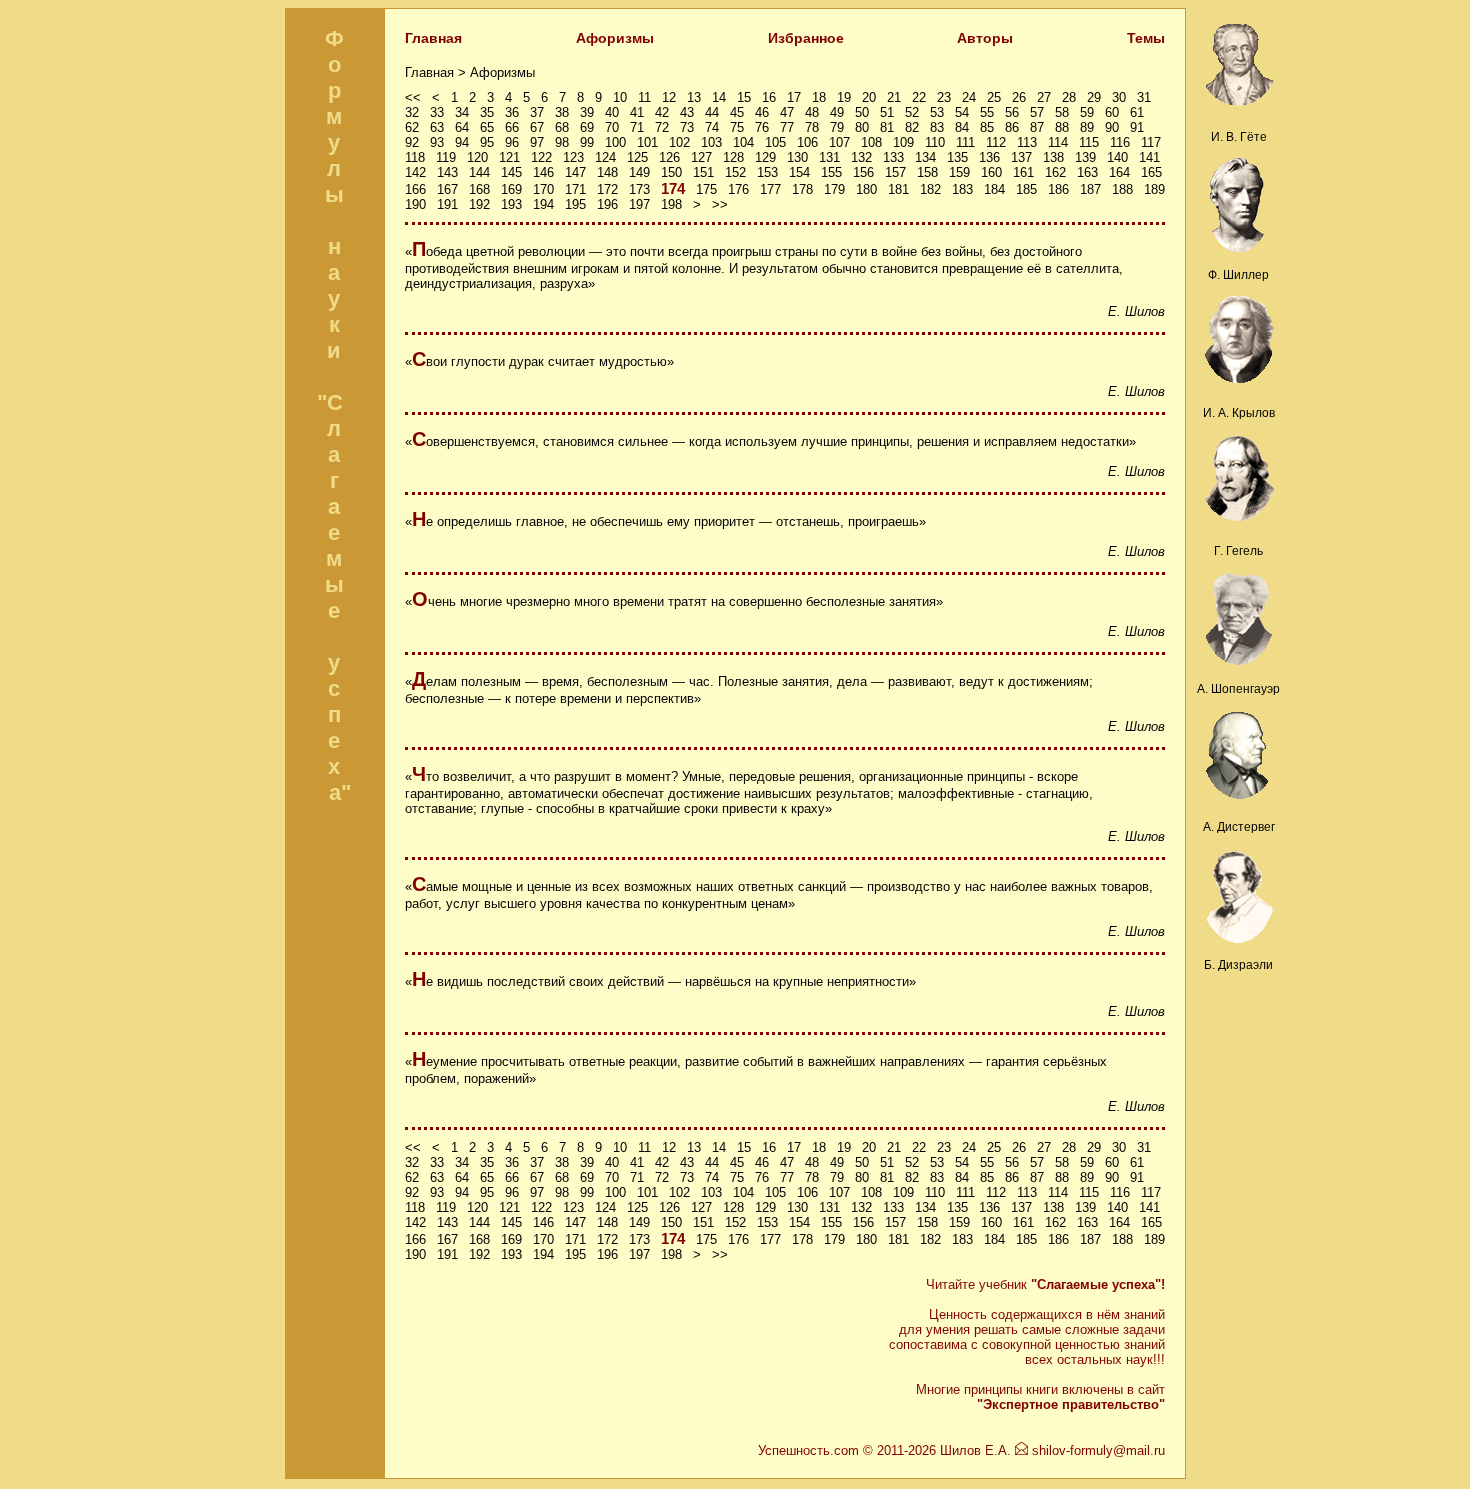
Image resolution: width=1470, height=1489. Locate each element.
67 (537, 127)
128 (733, 157)
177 (770, 189)
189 (1154, 189)
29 (1094, 97)
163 (1087, 172)
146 (543, 172)
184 (994, 189)
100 (615, 142)
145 (511, 172)
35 (487, 112)
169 (511, 189)
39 (587, 112)
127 (701, 157)
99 (587, 142)
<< (413, 97)
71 (637, 127)
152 (735, 172)
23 (944, 97)
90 (1112, 127)
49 (837, 112)
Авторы (985, 38)
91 (1137, 127)
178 (802, 189)
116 (1120, 142)
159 (959, 172)
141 (1149, 157)
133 (893, 157)
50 (862, 112)
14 (719, 97)
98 (562, 142)
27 (1044, 97)
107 (839, 142)
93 (437, 142)
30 (1119, 97)
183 (962, 189)
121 (509, 157)
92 (412, 142)
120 (477, 157)
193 (511, 204)
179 (834, 189)
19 (844, 97)
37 (537, 112)
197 (639, 204)
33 (437, 112)
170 (543, 189)
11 (644, 97)
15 (744, 97)
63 (437, 127)
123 (573, 157)
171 (575, 189)
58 (1062, 112)
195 (575, 204)
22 (919, 97)
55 (987, 112)
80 (862, 127)
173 (639, 189)
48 (812, 112)
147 (575, 172)
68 (562, 127)
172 (607, 189)
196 (607, 204)
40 (612, 112)
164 (1119, 172)
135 (957, 157)
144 (479, 172)
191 (447, 204)
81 (887, 127)
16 (769, 97)
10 (620, 97)
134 (925, 157)
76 (762, 127)
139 (1085, 157)
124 (605, 157)
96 (512, 142)
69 (587, 127)
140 (1117, 157)
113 (1027, 142)
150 (671, 172)
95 (487, 142)
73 (687, 127)
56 (1012, 112)
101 (647, 142)
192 (479, 204)
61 (1137, 112)
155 (831, 172)
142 (415, 172)
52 (912, 112)
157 (895, 172)
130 (797, 157)
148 (607, 172)
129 (765, 157)
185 (1026, 189)
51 (887, 112)
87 (1037, 127)
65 (487, 127)
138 (1053, 157)
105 (775, 142)
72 (662, 127)
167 (447, 189)
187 (1090, 189)
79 (837, 127)
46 (762, 112)
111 (965, 142)
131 (829, 157)
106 (807, 142)
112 (996, 142)
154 (799, 172)
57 (1037, 112)
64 (462, 127)
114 (1058, 142)
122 (541, 157)
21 (894, 97)
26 (1019, 97)
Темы (1146, 38)
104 (743, 142)
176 (738, 189)
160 (991, 172)
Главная (433, 38)
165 (1151, 172)
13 (694, 97)
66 (512, 127)
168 (479, 189)
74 (712, 127)
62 (412, 127)
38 (562, 112)
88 (1062, 127)
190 (415, 204)
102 (679, 142)
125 (637, 157)
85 (987, 127)
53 (937, 112)
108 (871, 142)
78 (812, 127)
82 (912, 127)
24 (969, 97)
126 (669, 157)
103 (711, 142)
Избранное (806, 38)
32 (412, 112)
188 (1122, 189)
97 (537, 142)
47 (787, 112)
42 (662, 112)
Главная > (437, 72)
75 (737, 127)
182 (930, 189)
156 (863, 172)
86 (1012, 127)
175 (706, 189)
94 (462, 142)
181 (898, 189)
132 (861, 157)
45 (737, 112)
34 (462, 112)
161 (1023, 172)
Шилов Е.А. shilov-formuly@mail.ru (1052, 1450)
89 (1087, 127)
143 (447, 172)
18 (819, 97)
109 (903, 142)
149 (639, 172)
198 (671, 204)
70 (612, 127)
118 (415, 157)
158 (927, 172)
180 (866, 189)
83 (937, 127)
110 (935, 142)
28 (1069, 97)
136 (989, 157)
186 (1058, 189)
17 (794, 97)
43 (687, 112)
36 (512, 112)
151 (703, 172)
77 (787, 127)
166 (415, 189)
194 (543, 204)
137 (1021, 157)
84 (962, 127)
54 (962, 112)
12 (669, 97)
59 (1087, 112)
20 (869, 97)
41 (637, 112)
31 (1144, 97)
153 (767, 172)
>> (720, 204)
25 (994, 97)
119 (446, 157)
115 (1089, 142)
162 (1055, 172)
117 (1151, 142)
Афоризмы (615, 38)
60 (1112, 112)
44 (712, 112)
